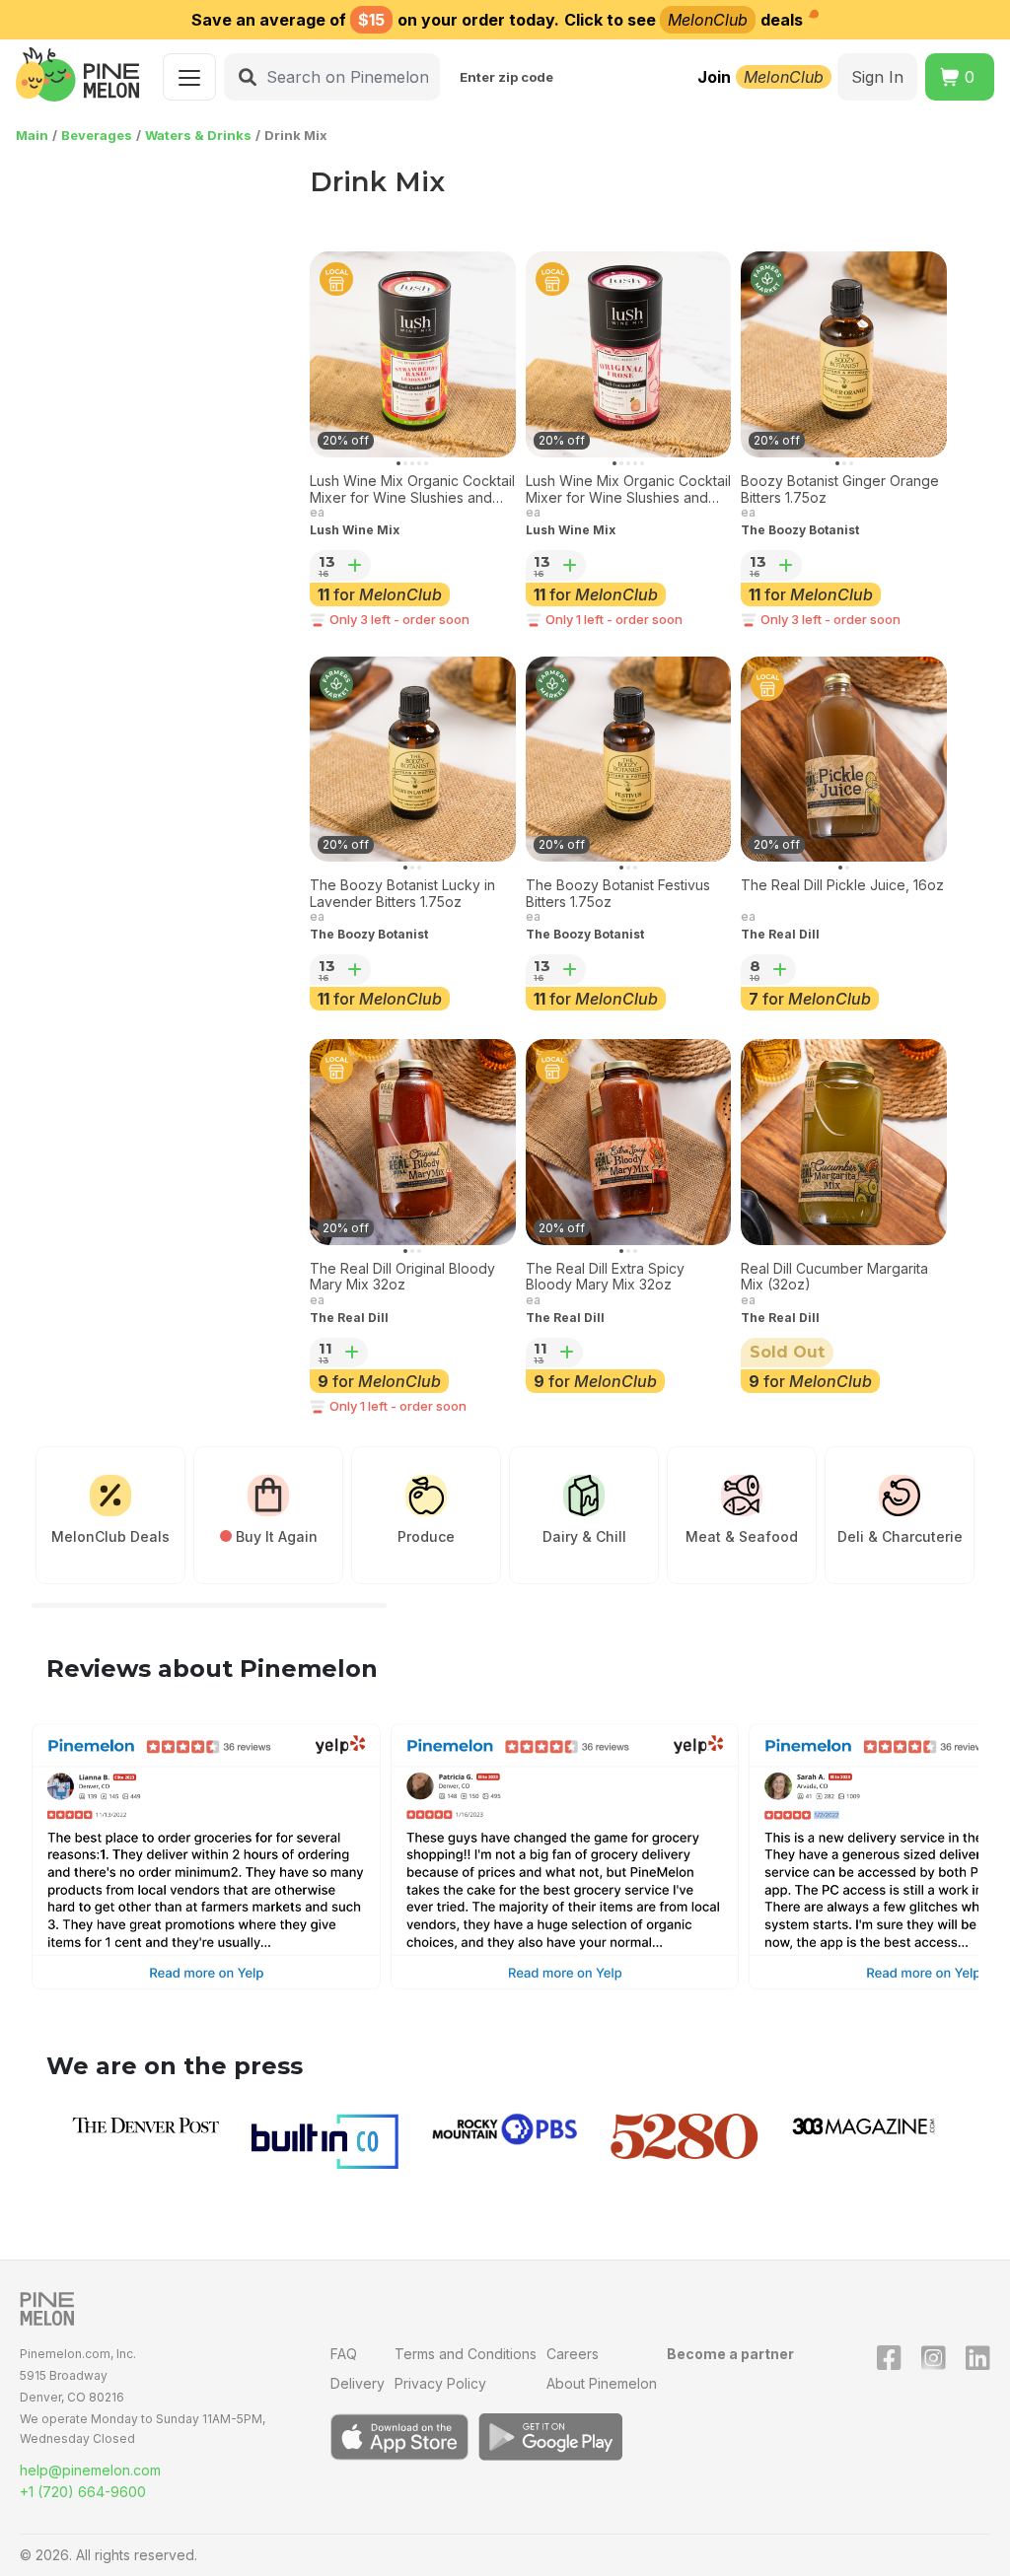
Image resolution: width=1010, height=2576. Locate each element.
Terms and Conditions (466, 2354)
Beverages (97, 135)
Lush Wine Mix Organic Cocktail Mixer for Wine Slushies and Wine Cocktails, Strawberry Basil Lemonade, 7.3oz (412, 490)
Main (32, 135)
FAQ (344, 2354)
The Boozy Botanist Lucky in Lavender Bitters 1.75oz (402, 894)
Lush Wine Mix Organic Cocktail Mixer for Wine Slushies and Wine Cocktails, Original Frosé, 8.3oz (628, 490)
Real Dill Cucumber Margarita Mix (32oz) (834, 1277)
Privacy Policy (440, 2383)
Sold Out (787, 1352)
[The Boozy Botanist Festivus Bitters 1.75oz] (629, 760)
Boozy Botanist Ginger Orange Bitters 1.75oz (840, 489)
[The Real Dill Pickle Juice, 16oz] (844, 760)
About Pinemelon (602, 2383)
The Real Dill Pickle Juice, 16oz (842, 885)
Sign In (877, 77)
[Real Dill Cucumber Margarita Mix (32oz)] (844, 1142)
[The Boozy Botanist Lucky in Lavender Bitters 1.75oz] (413, 760)
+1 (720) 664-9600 (83, 2492)
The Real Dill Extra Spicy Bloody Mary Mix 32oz (605, 1277)
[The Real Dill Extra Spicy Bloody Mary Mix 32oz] (629, 1142)
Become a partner (730, 2354)
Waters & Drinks (198, 135)
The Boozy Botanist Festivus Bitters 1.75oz (618, 894)
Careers (573, 2354)
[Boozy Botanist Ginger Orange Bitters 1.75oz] (844, 354)
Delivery (358, 2383)
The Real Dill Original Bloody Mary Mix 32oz (402, 1277)
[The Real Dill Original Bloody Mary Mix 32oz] (413, 1142)
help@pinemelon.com (90, 2470)
